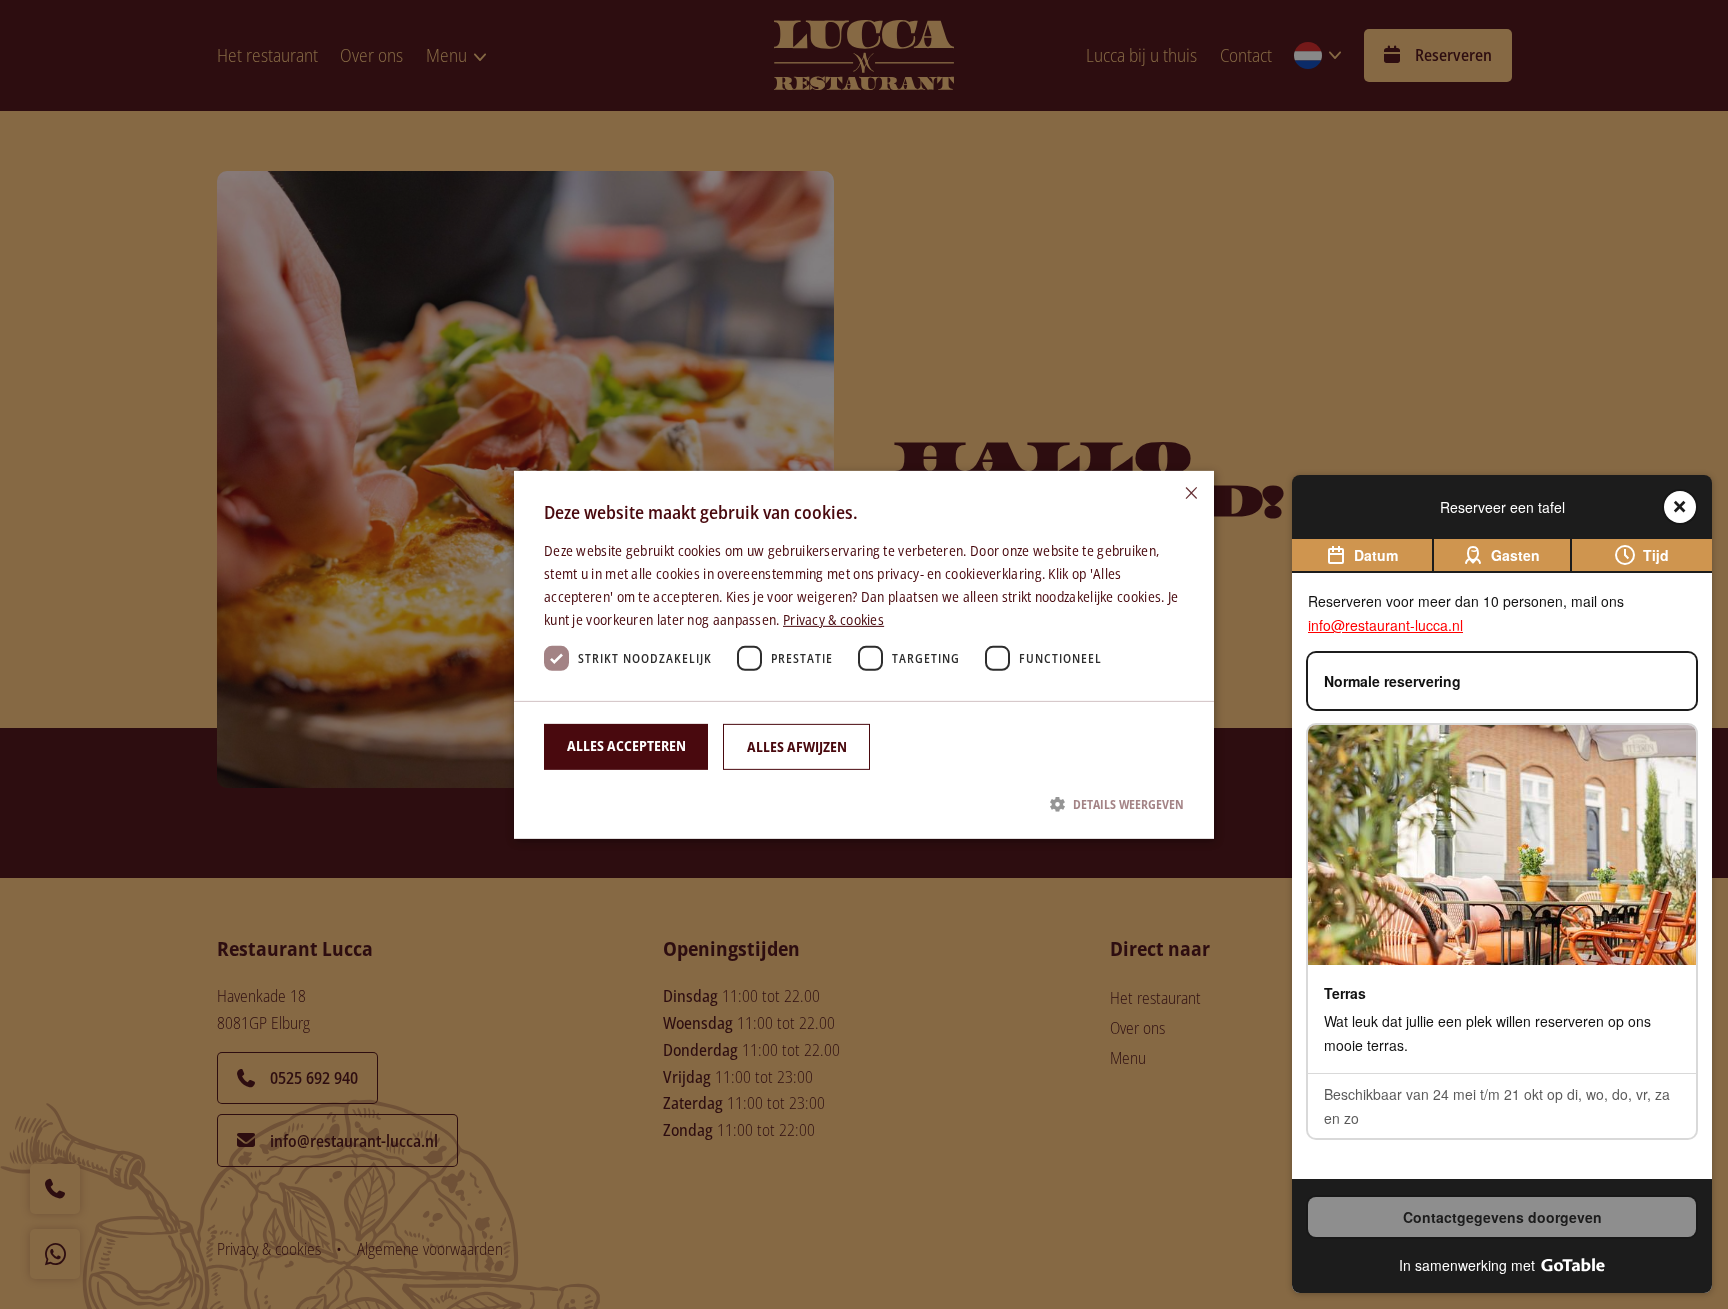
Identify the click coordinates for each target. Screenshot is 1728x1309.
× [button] (1191, 492)
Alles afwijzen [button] (797, 746)
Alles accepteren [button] (626, 745)
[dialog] (864, 654)
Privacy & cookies (833, 619)
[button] (864, 804)
